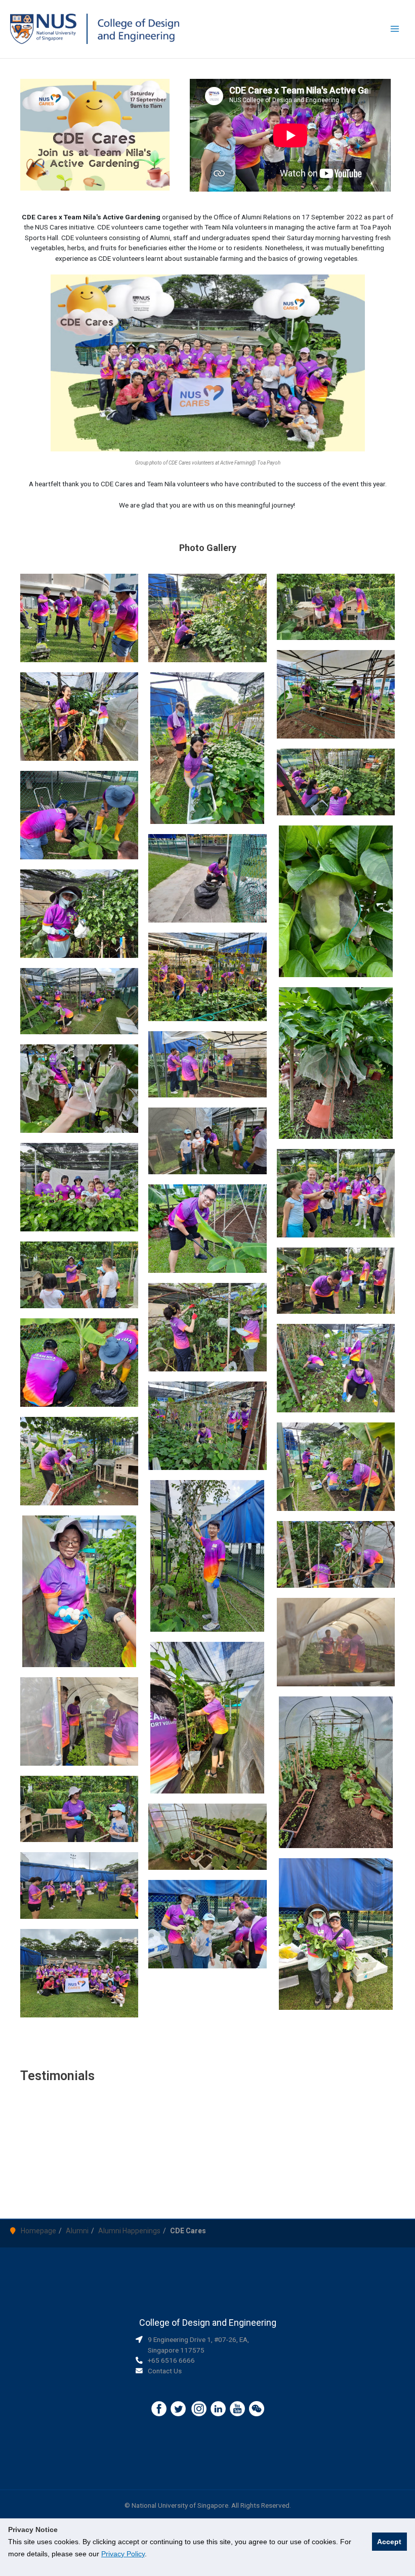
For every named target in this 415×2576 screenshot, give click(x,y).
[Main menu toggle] (395, 29)
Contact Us (165, 2371)
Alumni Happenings (129, 2231)
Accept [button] (389, 2542)
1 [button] (202, 2192)
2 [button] (213, 2192)
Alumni (77, 2231)
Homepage (38, 2231)
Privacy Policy (123, 2554)
